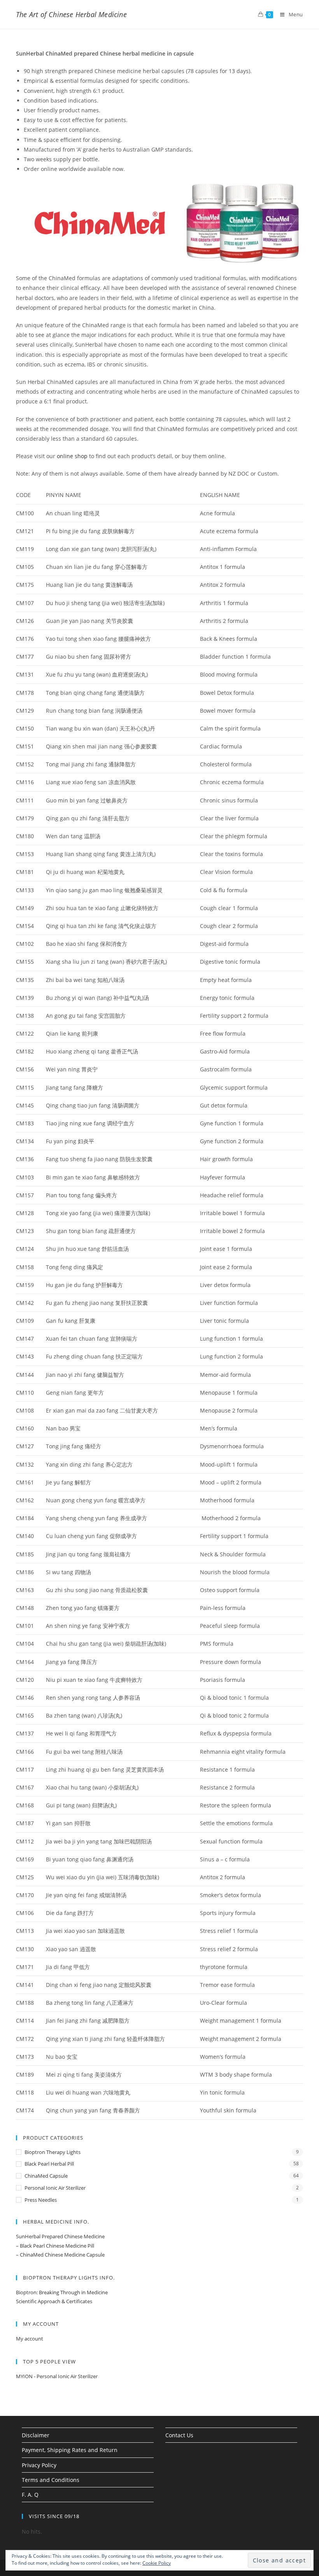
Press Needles (41, 2200)
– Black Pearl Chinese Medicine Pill (55, 2246)
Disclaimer (36, 2435)
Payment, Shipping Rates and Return (70, 2450)
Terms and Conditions (51, 2480)
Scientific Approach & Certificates (54, 2301)
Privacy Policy (39, 2465)
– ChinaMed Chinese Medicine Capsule (60, 2255)
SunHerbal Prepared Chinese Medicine (60, 2236)
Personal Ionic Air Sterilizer (55, 2188)
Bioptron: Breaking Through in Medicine (62, 2292)
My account (30, 2339)
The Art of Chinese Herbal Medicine (71, 14)
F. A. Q (30, 2495)
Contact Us (179, 2435)
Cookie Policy (157, 2563)
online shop (72, 456)
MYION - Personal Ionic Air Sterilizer (57, 2376)
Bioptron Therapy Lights (53, 2152)
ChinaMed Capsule (46, 2176)
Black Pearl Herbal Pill (49, 2164)
